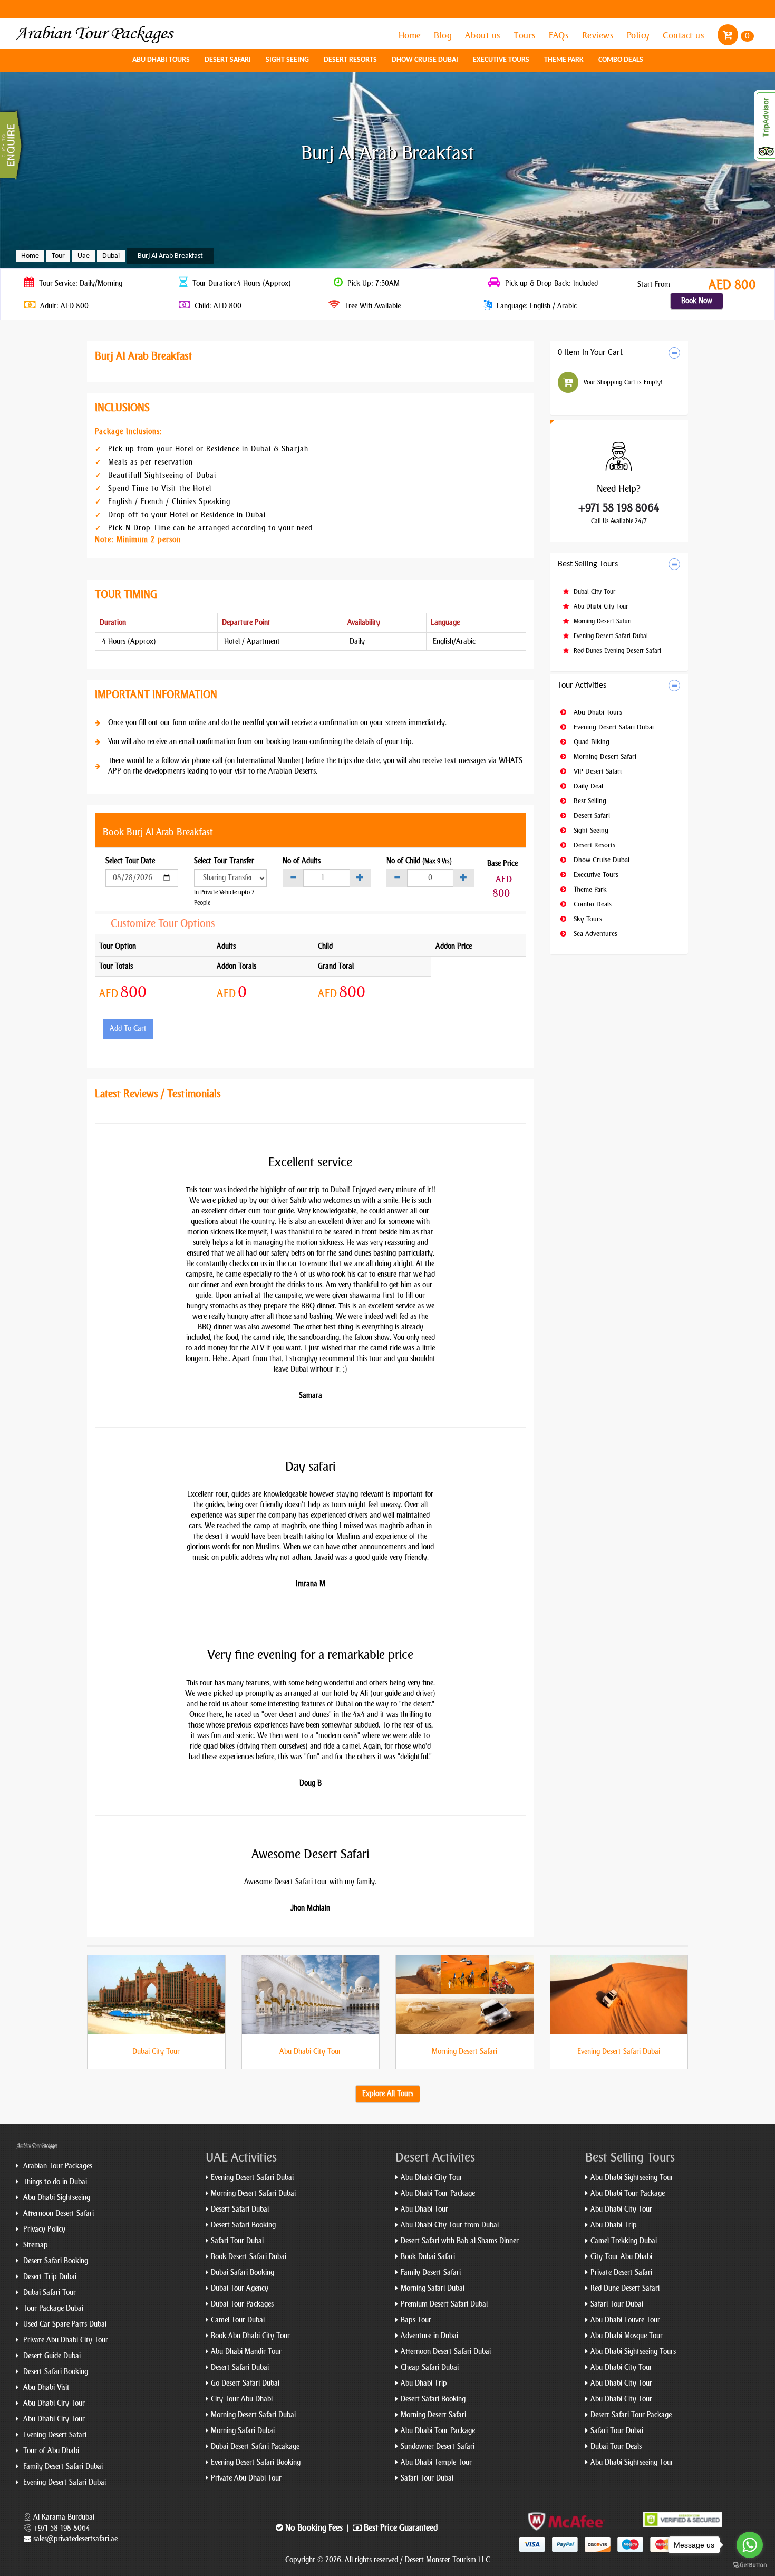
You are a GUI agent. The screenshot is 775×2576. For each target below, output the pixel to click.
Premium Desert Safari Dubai (444, 2304)
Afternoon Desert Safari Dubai (446, 2352)
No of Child (419, 861)
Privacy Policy (43, 2229)
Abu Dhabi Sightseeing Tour (632, 2178)
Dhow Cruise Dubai (425, 60)
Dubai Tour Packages (242, 2304)
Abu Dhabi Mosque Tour (627, 2336)
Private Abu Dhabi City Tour (65, 2340)
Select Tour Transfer (224, 861)
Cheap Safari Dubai (430, 2367)
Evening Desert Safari (54, 2435)
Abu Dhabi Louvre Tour (625, 2320)
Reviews (599, 35)
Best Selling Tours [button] (588, 564)
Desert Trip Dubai (49, 2277)
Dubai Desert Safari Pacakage (255, 2447)
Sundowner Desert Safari (438, 2447)
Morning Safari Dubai (243, 2431)
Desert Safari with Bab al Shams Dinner (460, 2241)
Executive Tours (501, 60)
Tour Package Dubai (52, 2308)
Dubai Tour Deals (616, 2447)
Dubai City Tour (593, 592)
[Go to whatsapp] (750, 2545)
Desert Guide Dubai (51, 2356)
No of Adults (302, 861)
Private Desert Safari (621, 2273)
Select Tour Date (130, 861)
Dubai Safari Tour (49, 2293)
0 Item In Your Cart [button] (590, 353)
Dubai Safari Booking (243, 2273)
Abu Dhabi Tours (161, 60)
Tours (526, 35)
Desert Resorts (350, 60)
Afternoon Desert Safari (57, 2213)
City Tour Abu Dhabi (242, 2399)
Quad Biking (590, 742)
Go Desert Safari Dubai (245, 2383)
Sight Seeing (287, 60)
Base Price (502, 864)
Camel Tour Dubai (238, 2320)
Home (411, 35)
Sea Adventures (594, 934)
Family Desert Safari (431, 2273)
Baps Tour (416, 2320)
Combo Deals (621, 60)
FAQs (560, 35)
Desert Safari (228, 60)
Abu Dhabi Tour (424, 2209)
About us (484, 35)
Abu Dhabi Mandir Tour (246, 2352)
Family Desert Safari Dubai (62, 2467)
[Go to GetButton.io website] (750, 2565)
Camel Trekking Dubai (624, 2241)
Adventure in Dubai (429, 2336)
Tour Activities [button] (582, 686)
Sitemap (35, 2245)
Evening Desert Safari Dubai (610, 636)
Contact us (685, 35)
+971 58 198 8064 (619, 508)
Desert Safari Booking (55, 2261)
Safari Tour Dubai (237, 2241)
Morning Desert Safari (602, 621)
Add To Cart (128, 1029)
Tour (58, 256)
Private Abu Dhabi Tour (246, 2478)
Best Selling (589, 801)
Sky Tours (587, 919)
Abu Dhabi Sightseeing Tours (633, 2352)
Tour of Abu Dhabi (50, 2451)
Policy (640, 35)
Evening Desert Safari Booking (256, 2462)
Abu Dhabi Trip (424, 2383)
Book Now (697, 301)
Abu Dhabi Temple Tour (436, 2462)
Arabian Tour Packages (57, 2166)
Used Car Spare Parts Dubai (64, 2324)
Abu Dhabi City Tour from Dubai (450, 2225)
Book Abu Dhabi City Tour (250, 2336)
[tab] (619, 353)
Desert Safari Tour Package (631, 2415)
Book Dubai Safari (428, 2257)
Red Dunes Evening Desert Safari (616, 651)
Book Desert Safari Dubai (249, 2257)
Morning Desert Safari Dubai (253, 2193)
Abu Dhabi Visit (45, 2387)
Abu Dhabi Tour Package (438, 2193)
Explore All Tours (388, 2094)
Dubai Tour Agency (240, 2288)
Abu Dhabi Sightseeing (56, 2198)
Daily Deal (587, 786)
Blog (444, 35)
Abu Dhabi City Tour (600, 606)
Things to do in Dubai (54, 2182)
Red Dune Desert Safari (625, 2288)
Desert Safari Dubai (240, 2209)
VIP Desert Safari (597, 771)
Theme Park (564, 60)
